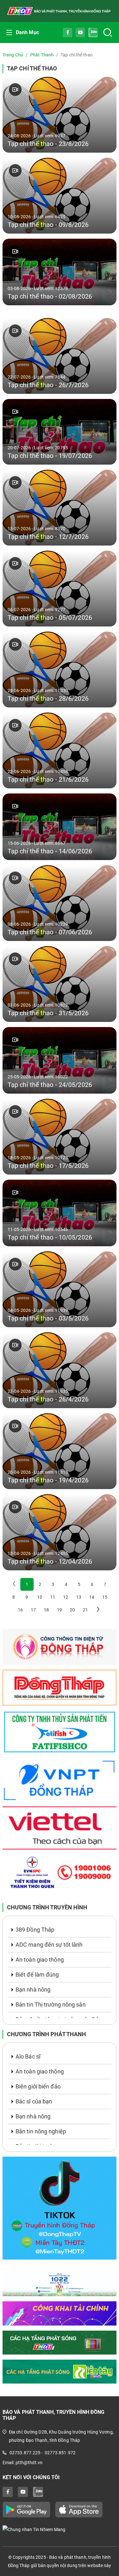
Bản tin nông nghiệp (41, 2131)
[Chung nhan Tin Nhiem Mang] (60, 2529)
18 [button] (46, 1610)
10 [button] (40, 1597)
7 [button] (105, 1584)
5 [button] (79, 1584)
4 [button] (66, 1584)
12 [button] (66, 1597)
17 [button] (33, 1610)
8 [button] (14, 1597)
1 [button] (27, 1584)
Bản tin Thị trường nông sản (51, 2004)
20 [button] (72, 1610)
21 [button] (85, 1610)
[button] (98, 1610)
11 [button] (53, 1597)
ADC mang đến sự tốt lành (49, 1945)
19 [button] (59, 1610)
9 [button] (27, 1597)
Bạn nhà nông (33, 1990)
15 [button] (105, 1597)
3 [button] (53, 1584)
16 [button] (20, 1610)
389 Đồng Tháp (35, 1930)
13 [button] (79, 1597)
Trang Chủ (13, 55)
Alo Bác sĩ (28, 2056)
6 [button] (92, 1584)
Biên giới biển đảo (38, 2086)
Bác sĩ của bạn (34, 2101)
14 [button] (92, 1597)
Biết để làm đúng (37, 1975)
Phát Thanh (42, 55)
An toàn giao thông (40, 1960)
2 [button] (40, 1584)
